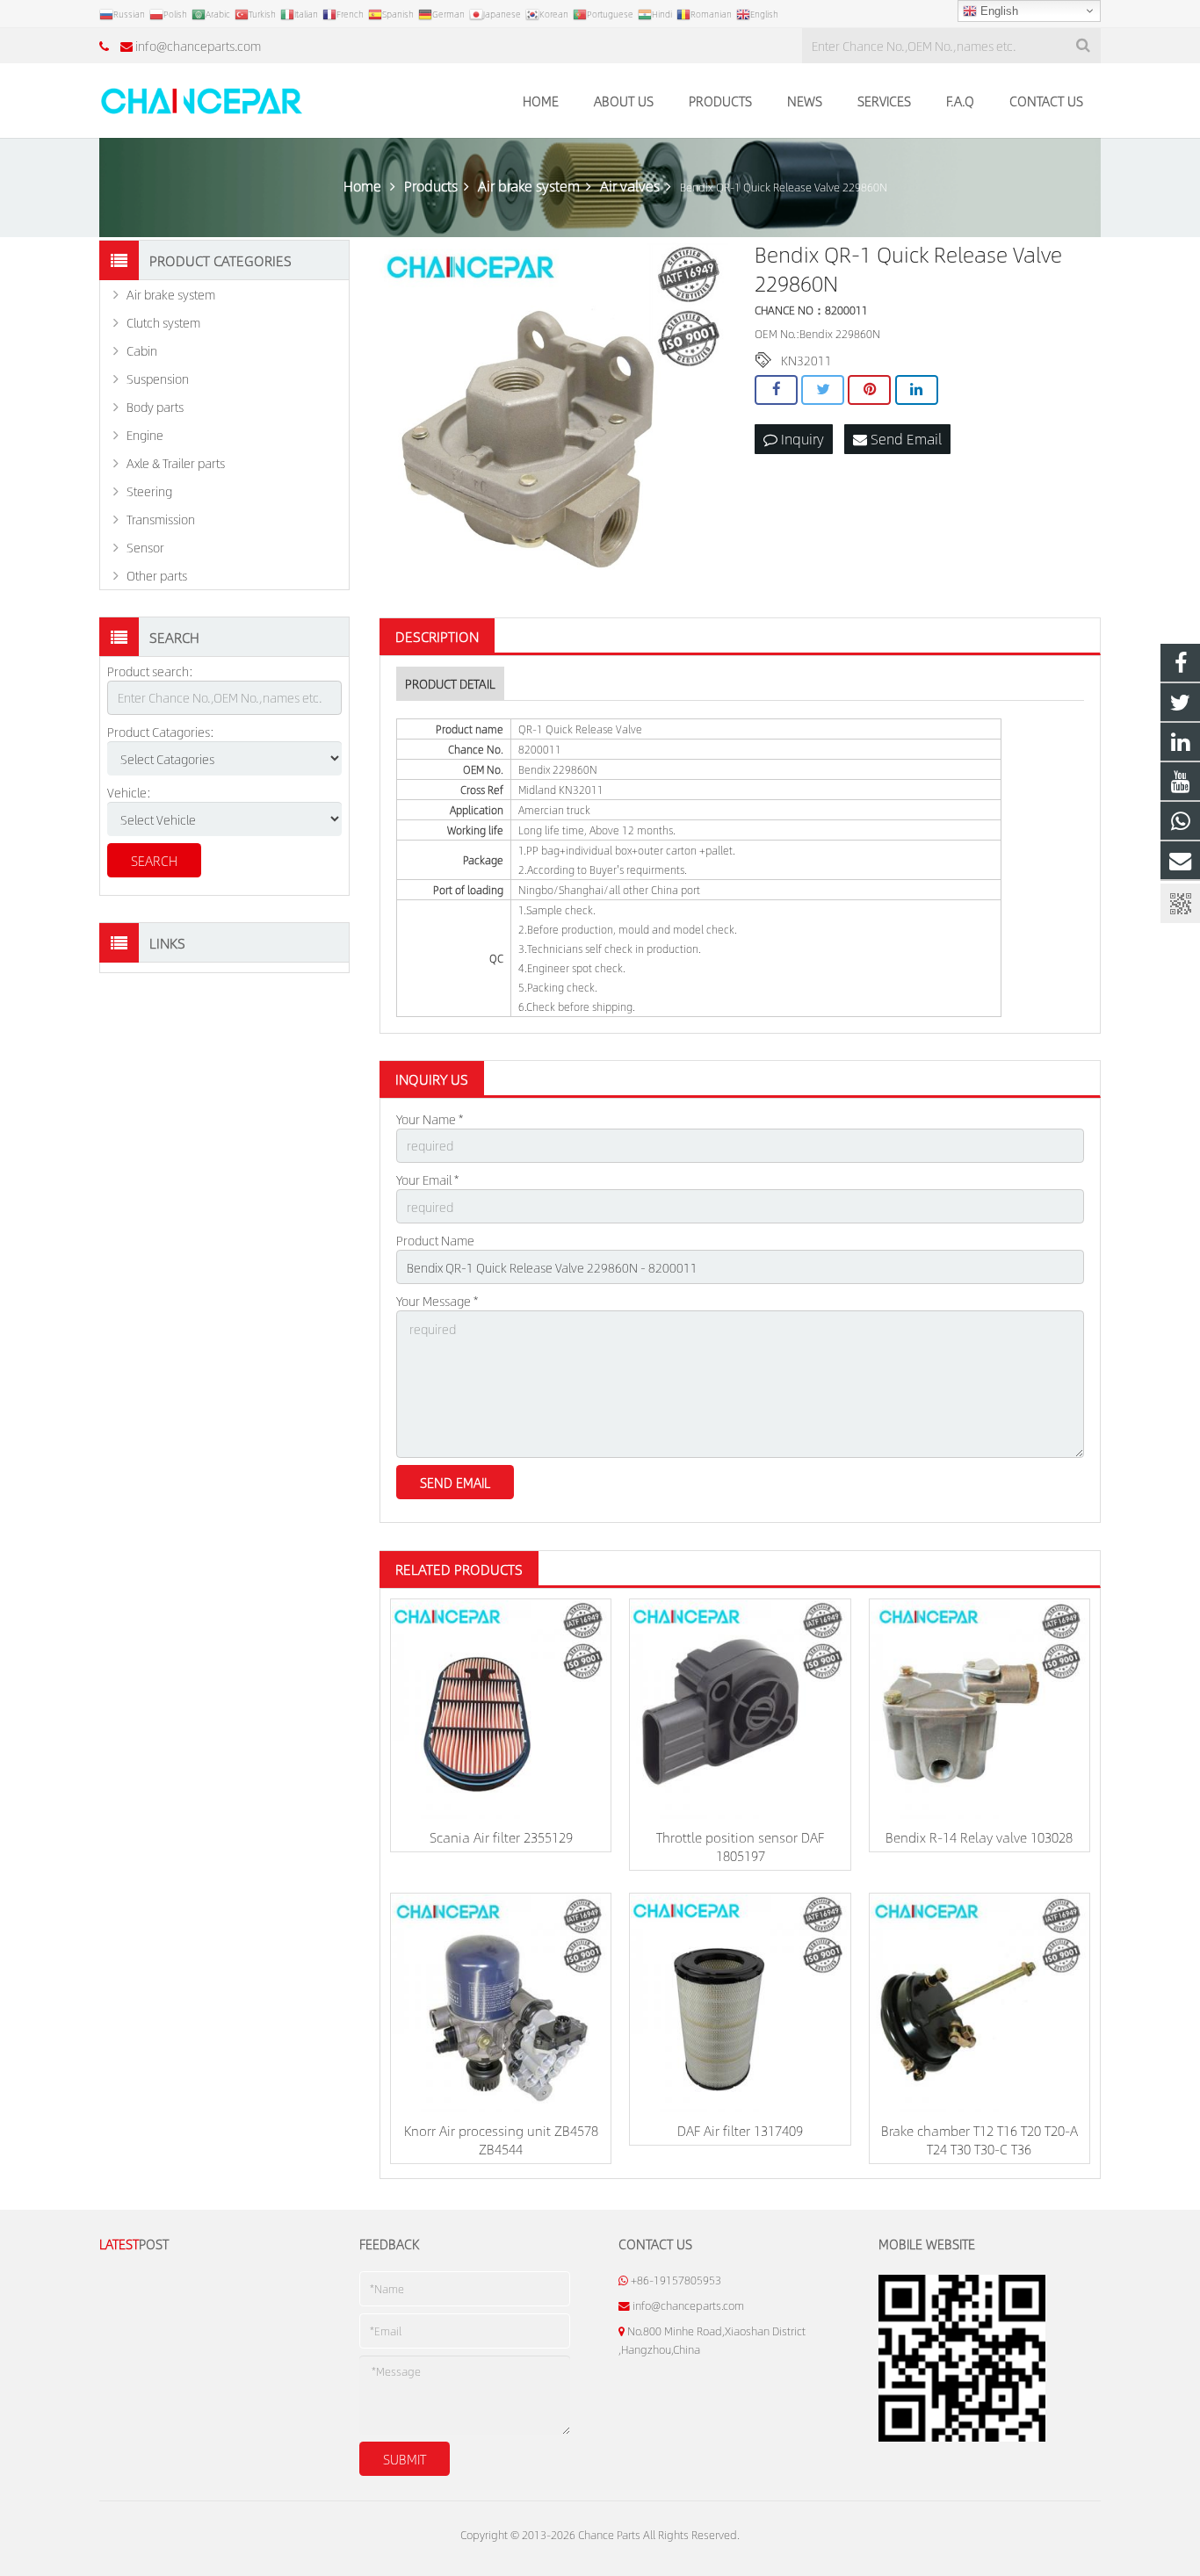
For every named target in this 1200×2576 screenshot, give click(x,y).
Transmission (161, 519)
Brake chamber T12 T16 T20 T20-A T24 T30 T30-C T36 (980, 2139)
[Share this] (776, 390)
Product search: (150, 671)
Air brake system (171, 294)
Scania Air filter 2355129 (501, 1837)
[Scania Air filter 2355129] (501, 1709)
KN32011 (806, 360)
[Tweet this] (823, 390)
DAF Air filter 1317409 (740, 2130)
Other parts (157, 575)
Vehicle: (129, 792)
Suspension (158, 379)
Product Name (435, 1240)
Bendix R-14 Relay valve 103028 (979, 1837)
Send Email (904, 439)
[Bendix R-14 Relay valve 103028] (980, 1709)
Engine (145, 435)
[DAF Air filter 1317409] (740, 2003)
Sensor (145, 547)
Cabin (142, 350)
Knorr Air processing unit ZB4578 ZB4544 (501, 2139)
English (998, 11)
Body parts (155, 407)
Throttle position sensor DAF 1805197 (740, 1846)
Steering (149, 491)
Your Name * (430, 1119)
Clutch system (163, 322)
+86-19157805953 (676, 2280)
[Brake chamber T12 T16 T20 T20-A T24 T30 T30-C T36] (980, 2003)
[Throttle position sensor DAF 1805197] (740, 1709)
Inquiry (801, 439)
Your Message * (437, 1301)
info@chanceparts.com (198, 46)
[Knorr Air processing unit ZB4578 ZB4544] (501, 2003)
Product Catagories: (161, 732)
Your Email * (427, 1180)
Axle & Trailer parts (176, 463)
